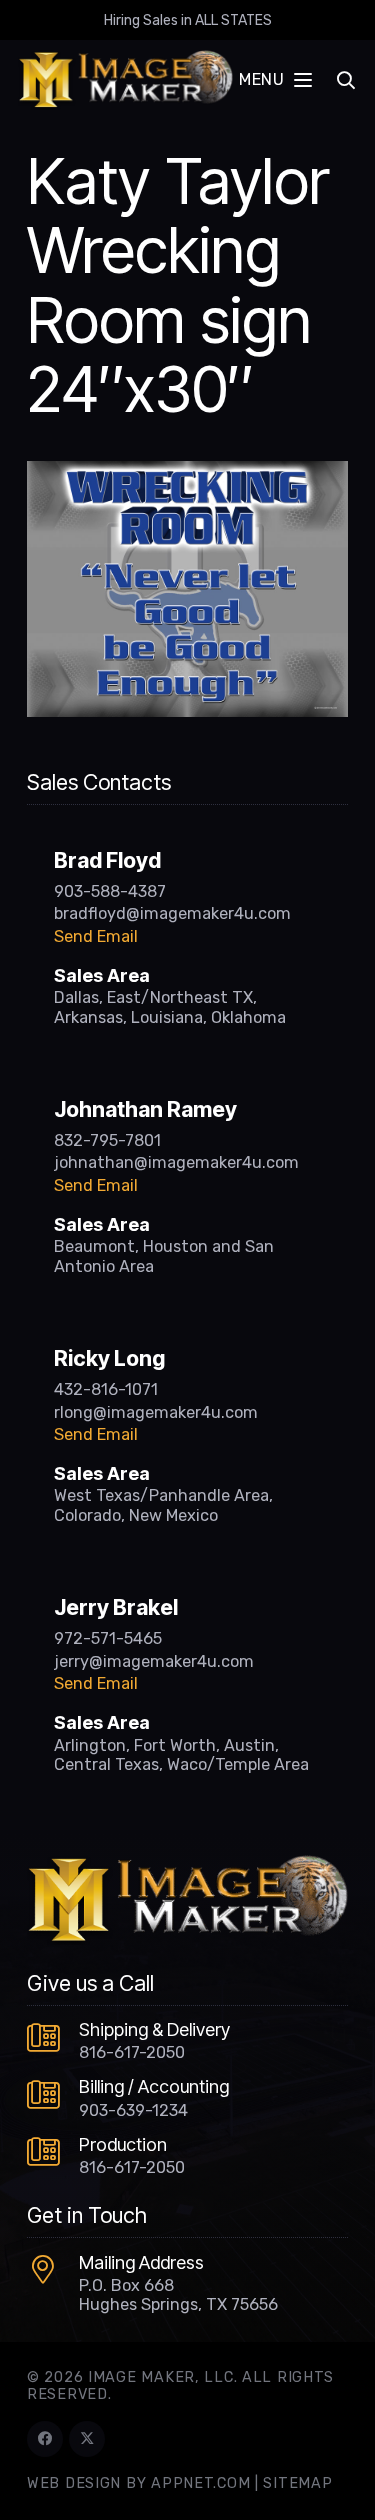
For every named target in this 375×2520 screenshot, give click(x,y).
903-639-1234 (133, 2110)
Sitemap (297, 2483)
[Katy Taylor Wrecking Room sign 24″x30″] (187, 473)
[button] (275, 80)
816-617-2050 (132, 2052)
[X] (87, 2439)
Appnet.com (200, 2483)
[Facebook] (45, 2439)
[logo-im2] (125, 80)
